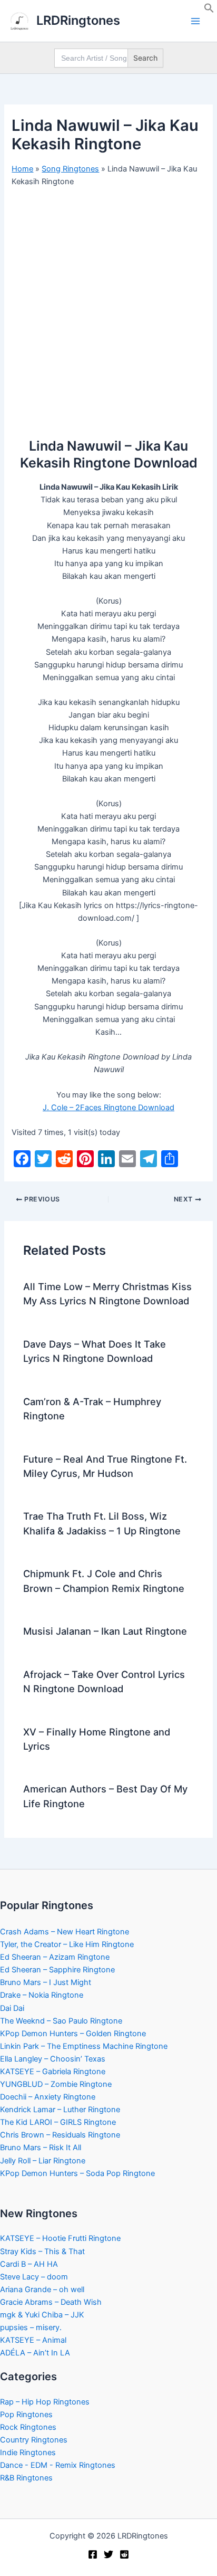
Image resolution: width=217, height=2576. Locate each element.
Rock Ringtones (28, 2427)
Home (22, 169)
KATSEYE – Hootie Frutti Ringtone (60, 2238)
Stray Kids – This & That (42, 2251)
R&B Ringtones (26, 2478)
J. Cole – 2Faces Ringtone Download (108, 1108)
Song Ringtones (70, 169)
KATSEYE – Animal (33, 2340)
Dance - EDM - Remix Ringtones (58, 2465)
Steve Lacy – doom (34, 2277)
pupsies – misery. (31, 2327)
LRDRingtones (78, 20)
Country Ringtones (34, 2440)
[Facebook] (93, 2554)
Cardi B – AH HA (29, 2264)
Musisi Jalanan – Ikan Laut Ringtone (105, 1631)
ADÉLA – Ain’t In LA (35, 2353)
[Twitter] (108, 2554)
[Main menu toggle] (195, 21)
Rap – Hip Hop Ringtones (45, 2402)
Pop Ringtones (26, 2415)
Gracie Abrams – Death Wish (51, 2302)
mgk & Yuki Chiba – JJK (42, 2315)
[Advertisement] (108, 309)
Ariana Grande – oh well (42, 2289)
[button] (209, 11)
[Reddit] (124, 2554)
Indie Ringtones (28, 2453)
